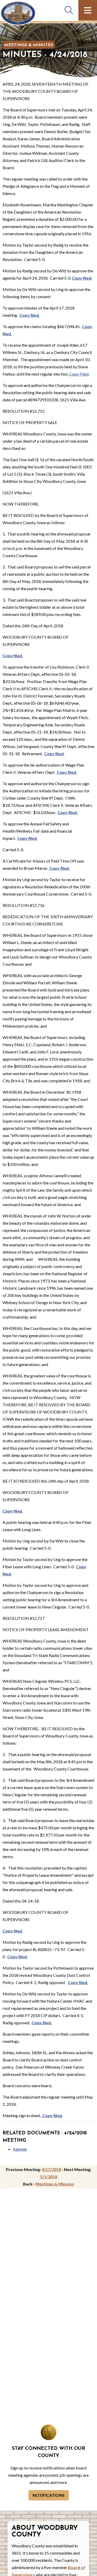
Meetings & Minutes (29, 45)
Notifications (49, 2495)
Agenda (20, 2149)
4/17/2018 (51, 2169)
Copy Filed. (79, 374)
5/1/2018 (49, 2177)
